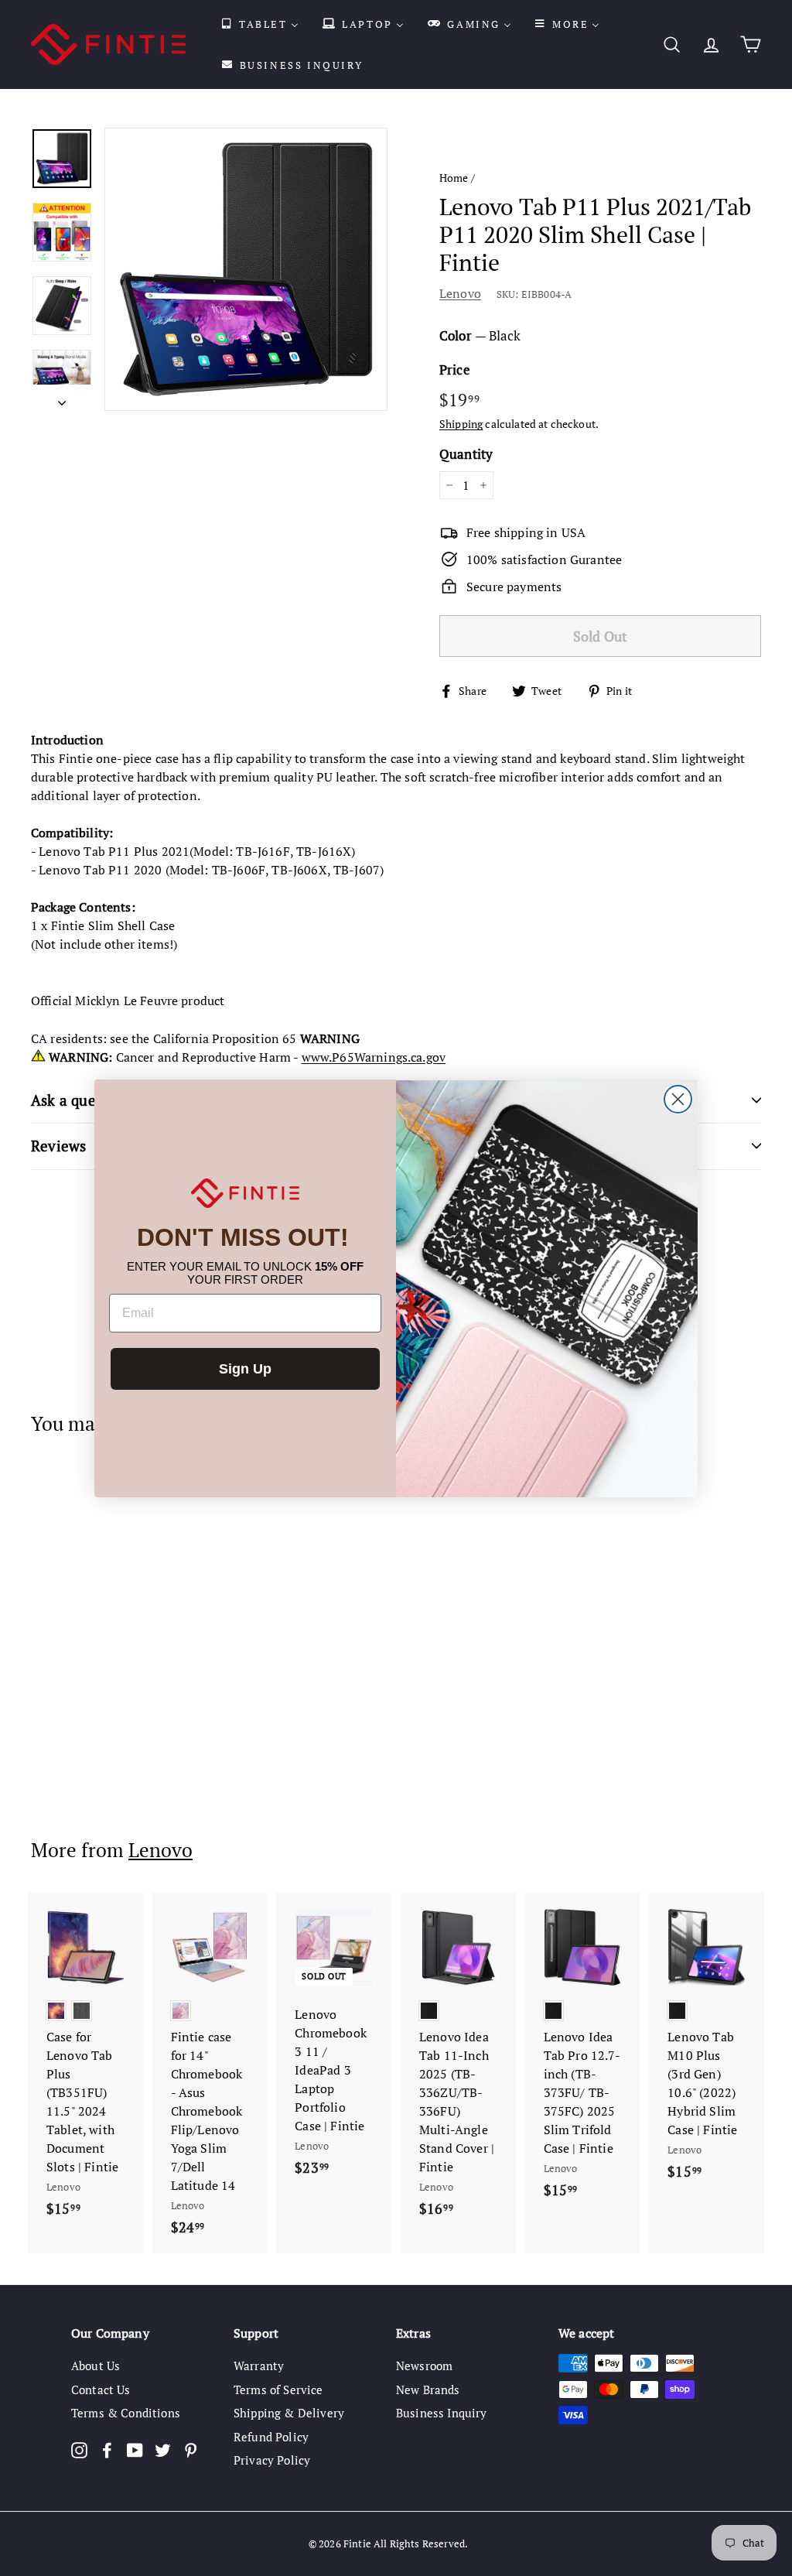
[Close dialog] (678, 1099)
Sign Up (245, 1369)
